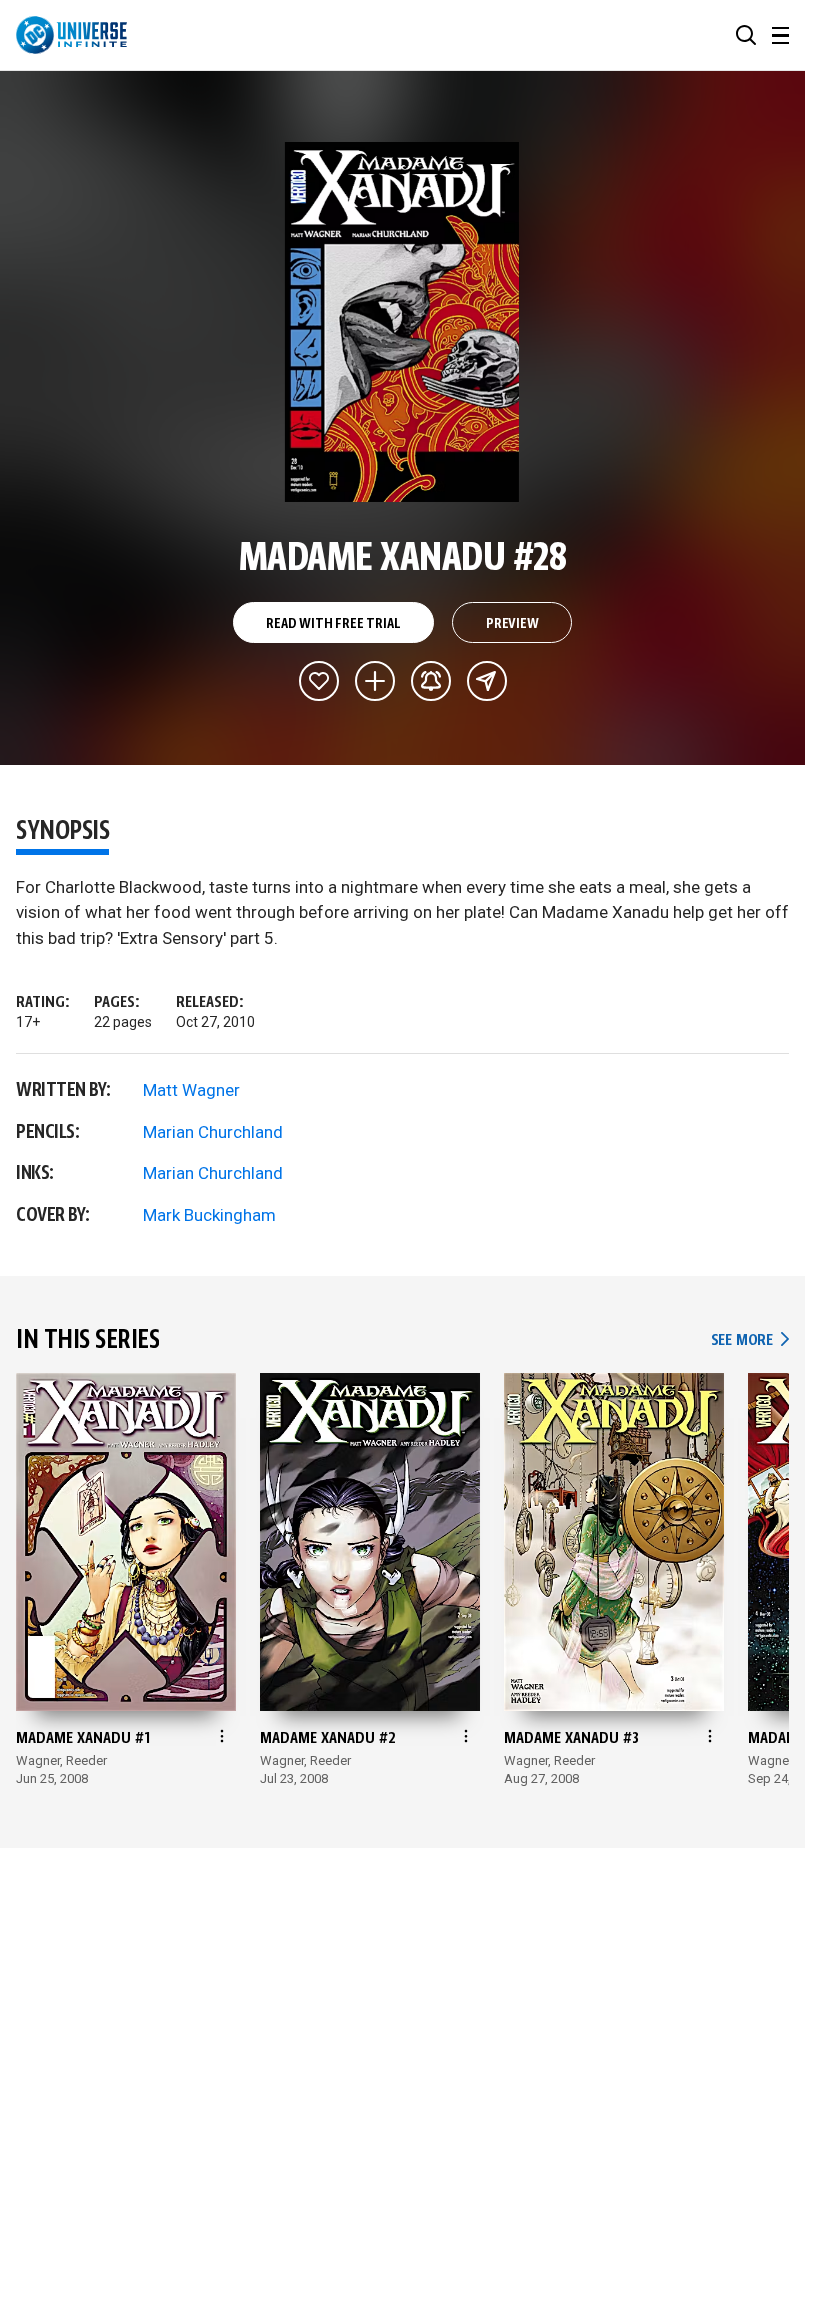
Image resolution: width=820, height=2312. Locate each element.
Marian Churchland (213, 1132)
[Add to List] (375, 681)
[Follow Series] (431, 681)
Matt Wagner (191, 1090)
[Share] (487, 681)
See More (750, 1340)
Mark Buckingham (209, 1215)
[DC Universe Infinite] (71, 35)
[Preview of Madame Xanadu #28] (402, 322)
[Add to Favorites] (319, 681)
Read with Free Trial (333, 624)
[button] (746, 35)
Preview (512, 624)
